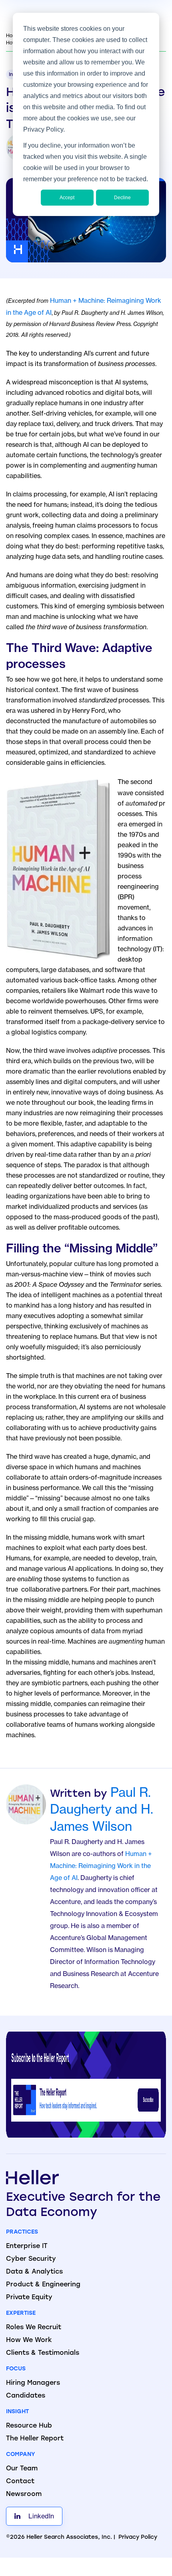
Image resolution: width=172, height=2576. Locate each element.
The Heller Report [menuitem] (35, 2439)
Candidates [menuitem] (26, 2396)
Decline (122, 198)
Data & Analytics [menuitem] (34, 2272)
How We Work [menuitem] (29, 2340)
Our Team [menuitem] (22, 2469)
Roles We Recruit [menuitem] (34, 2328)
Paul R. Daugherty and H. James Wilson (102, 1809)
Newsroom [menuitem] (24, 2494)
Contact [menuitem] (20, 2482)
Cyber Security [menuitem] (31, 2259)
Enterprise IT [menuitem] (27, 2246)
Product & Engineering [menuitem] (43, 2285)
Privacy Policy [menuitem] (138, 2537)
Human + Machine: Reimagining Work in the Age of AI (101, 1866)
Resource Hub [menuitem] (29, 2426)
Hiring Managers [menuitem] (33, 2383)
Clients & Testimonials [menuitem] (43, 2353)
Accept (67, 198)
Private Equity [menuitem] (29, 2298)
